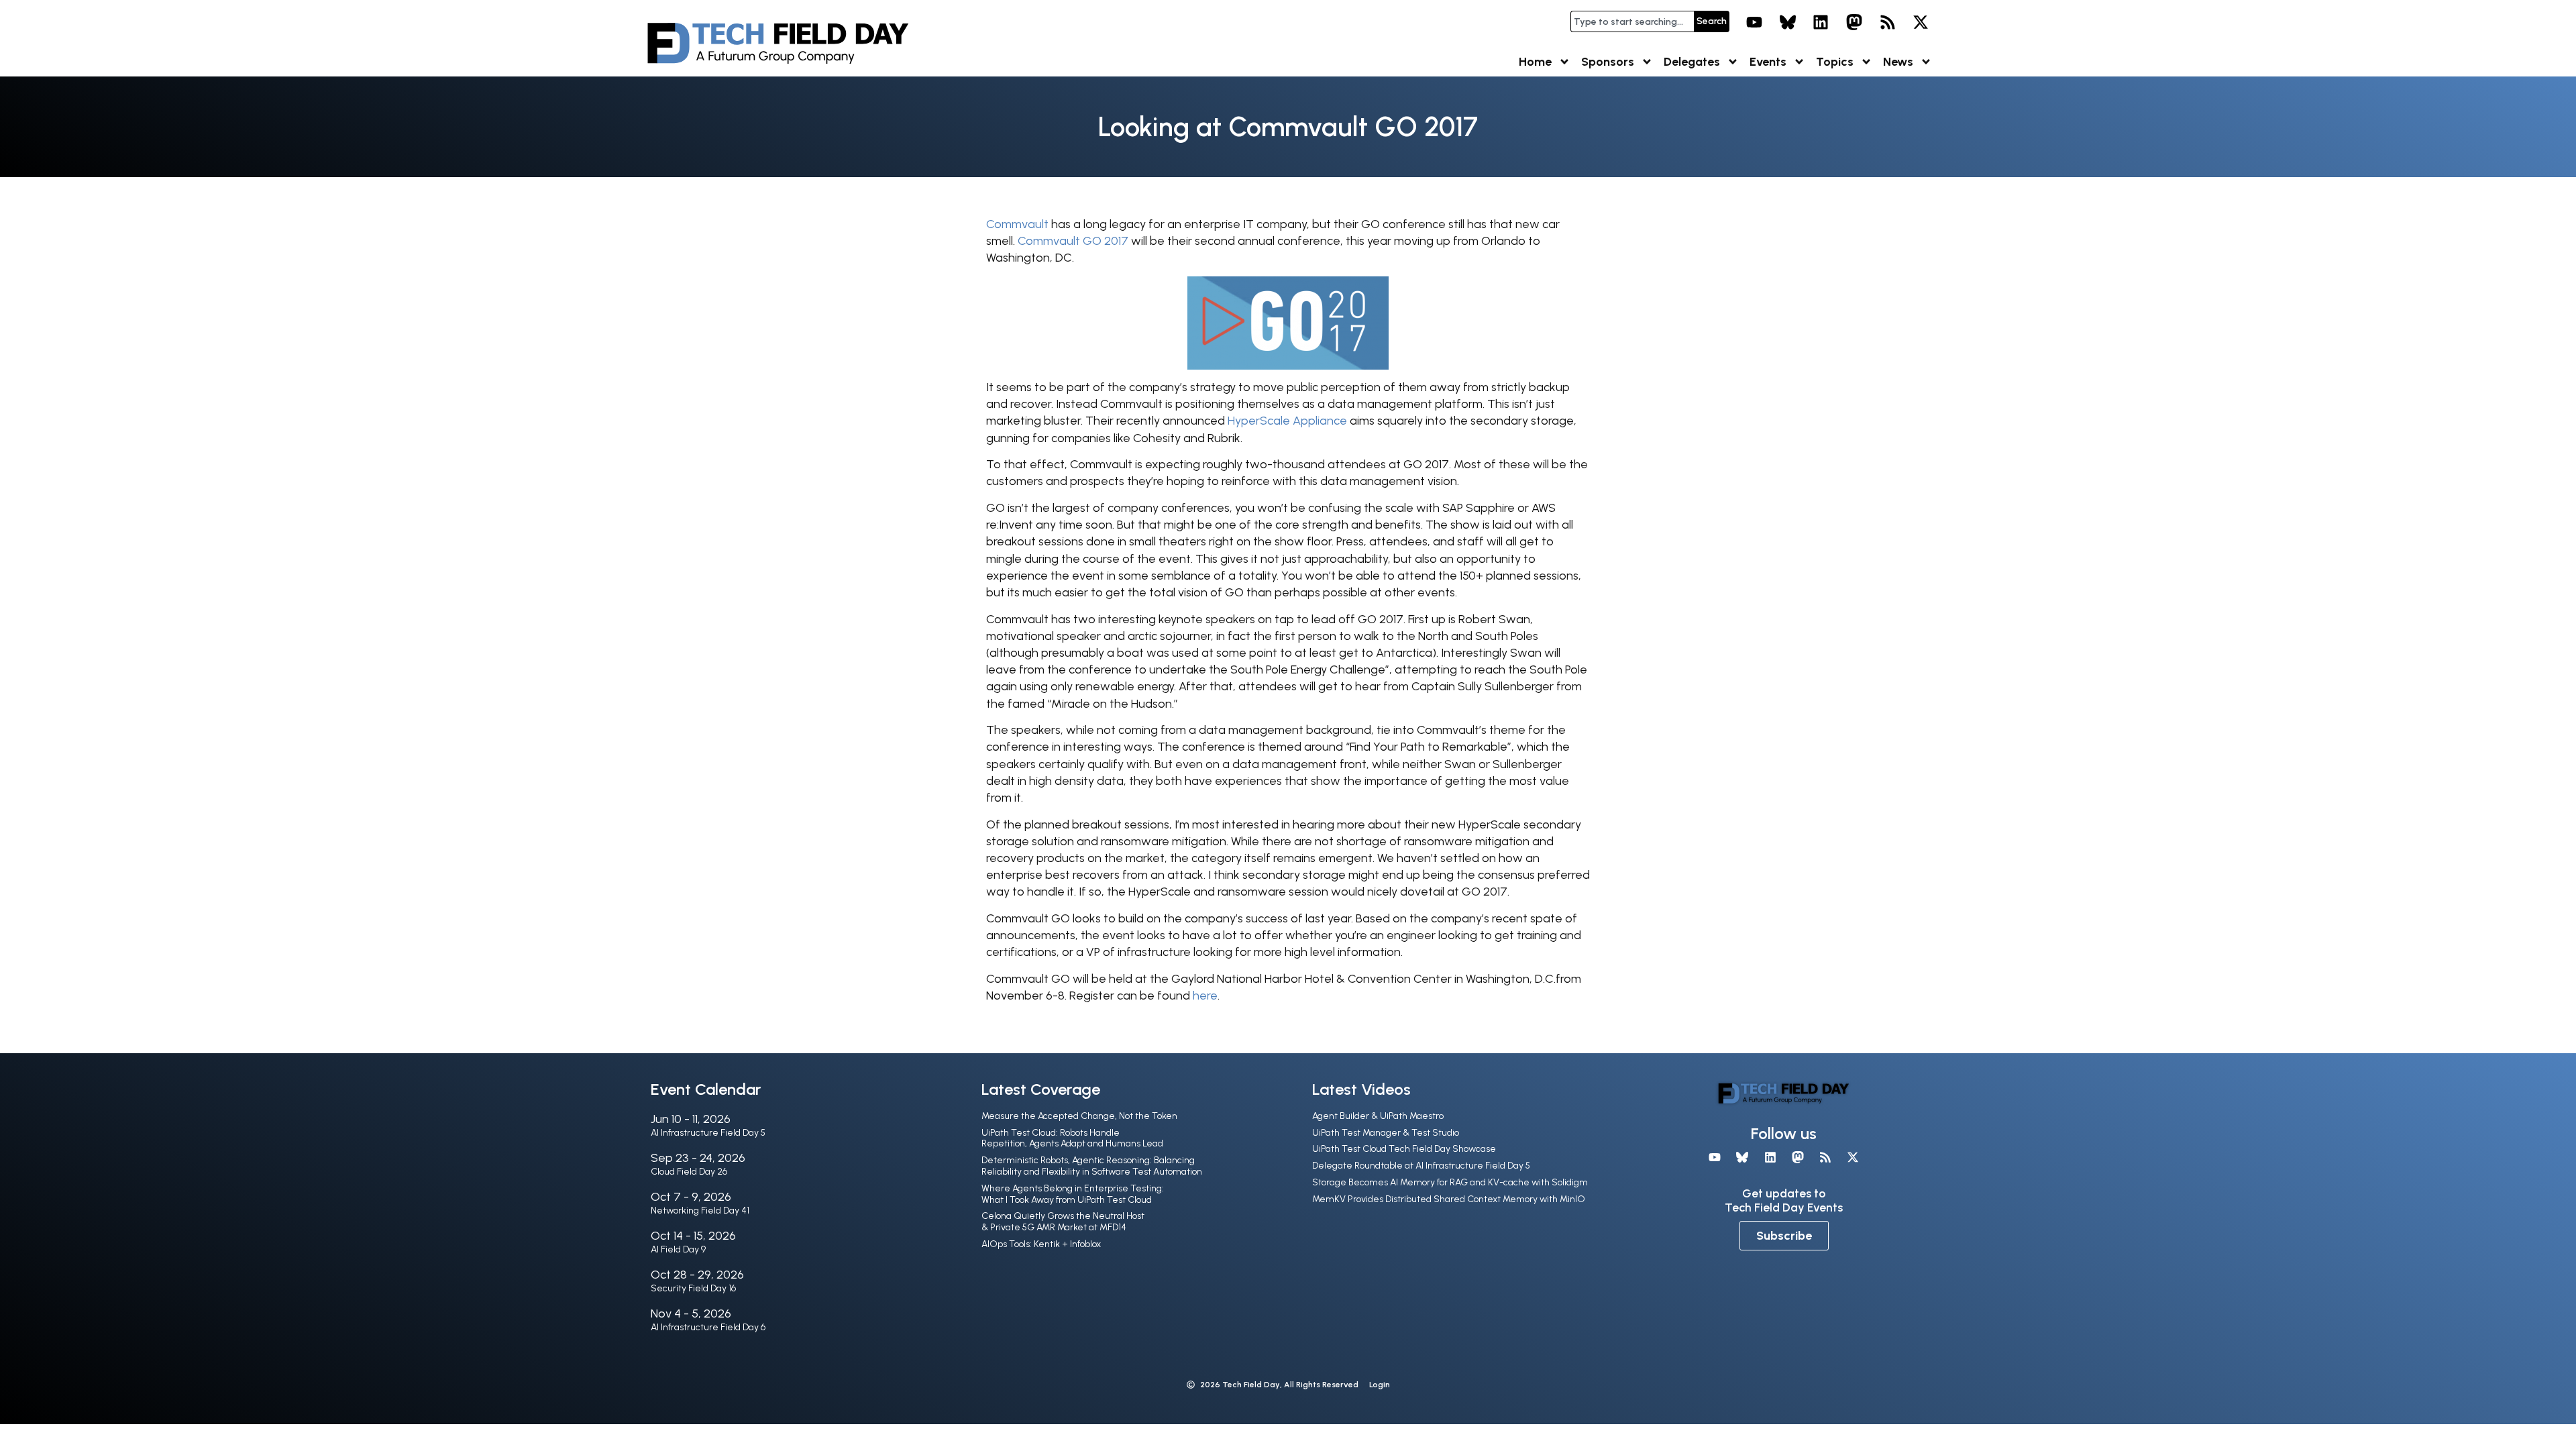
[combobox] (1632, 21)
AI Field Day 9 (678, 1249)
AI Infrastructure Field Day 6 (708, 1327)
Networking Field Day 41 (700, 1211)
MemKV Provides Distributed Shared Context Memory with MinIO (1449, 1199)
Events (1768, 62)
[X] (1921, 22)
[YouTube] (1754, 22)
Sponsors (1608, 62)
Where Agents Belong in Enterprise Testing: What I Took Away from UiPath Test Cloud (1073, 1194)
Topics (1835, 62)
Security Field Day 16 (693, 1288)
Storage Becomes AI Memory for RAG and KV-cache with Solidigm (1450, 1182)
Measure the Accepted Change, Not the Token (1079, 1116)
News (1898, 62)
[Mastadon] (1854, 22)
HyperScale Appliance (1287, 421)
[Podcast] (1888, 22)
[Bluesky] (1788, 22)
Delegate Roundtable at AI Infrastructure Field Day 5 (1421, 1166)
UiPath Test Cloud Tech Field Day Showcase (1404, 1149)
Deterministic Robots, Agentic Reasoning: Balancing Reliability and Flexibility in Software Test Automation (1092, 1166)
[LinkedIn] (1821, 22)
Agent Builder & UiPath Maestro (1378, 1116)
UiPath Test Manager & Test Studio (1386, 1133)
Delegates (1692, 62)
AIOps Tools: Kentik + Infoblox (1041, 1244)
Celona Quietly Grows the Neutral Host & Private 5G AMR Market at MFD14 (1063, 1222)
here (1205, 996)
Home (1535, 62)
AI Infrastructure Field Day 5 (708, 1133)
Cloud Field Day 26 (689, 1172)
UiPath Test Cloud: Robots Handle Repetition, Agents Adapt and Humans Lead (1072, 1138)
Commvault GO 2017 (1073, 241)
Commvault (1017, 224)
